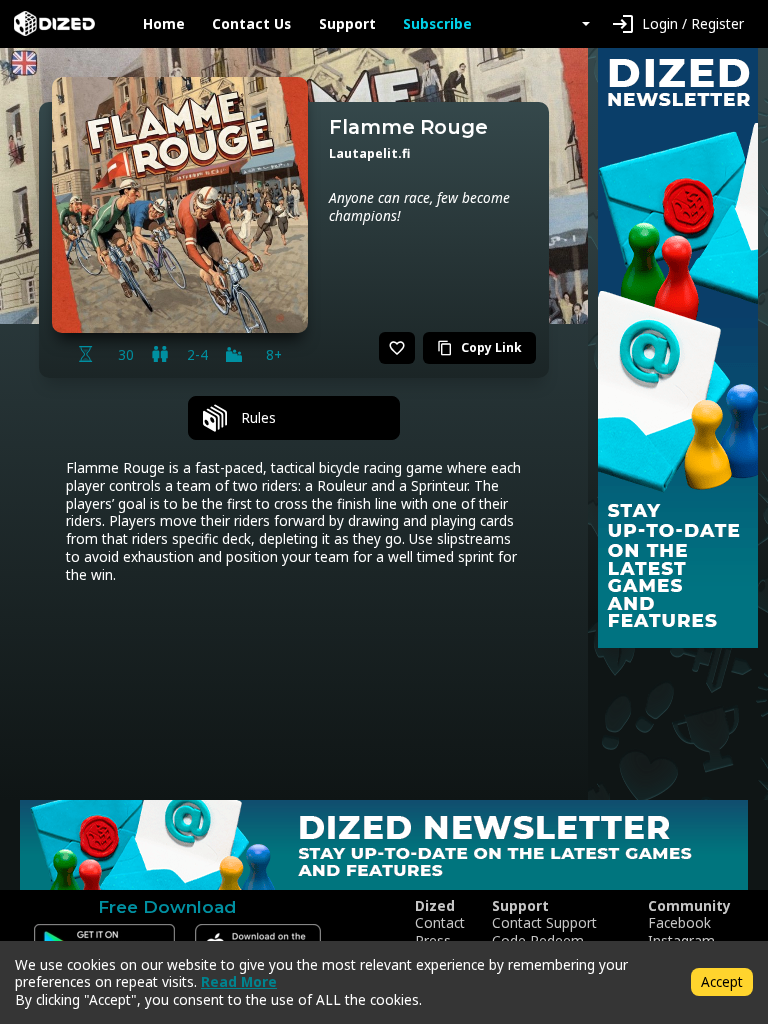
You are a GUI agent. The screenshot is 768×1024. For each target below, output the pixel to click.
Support (347, 24)
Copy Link (479, 347)
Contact (440, 923)
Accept (722, 981)
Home (164, 24)
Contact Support (544, 923)
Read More (239, 981)
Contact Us (251, 24)
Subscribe (437, 24)
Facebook (679, 923)
